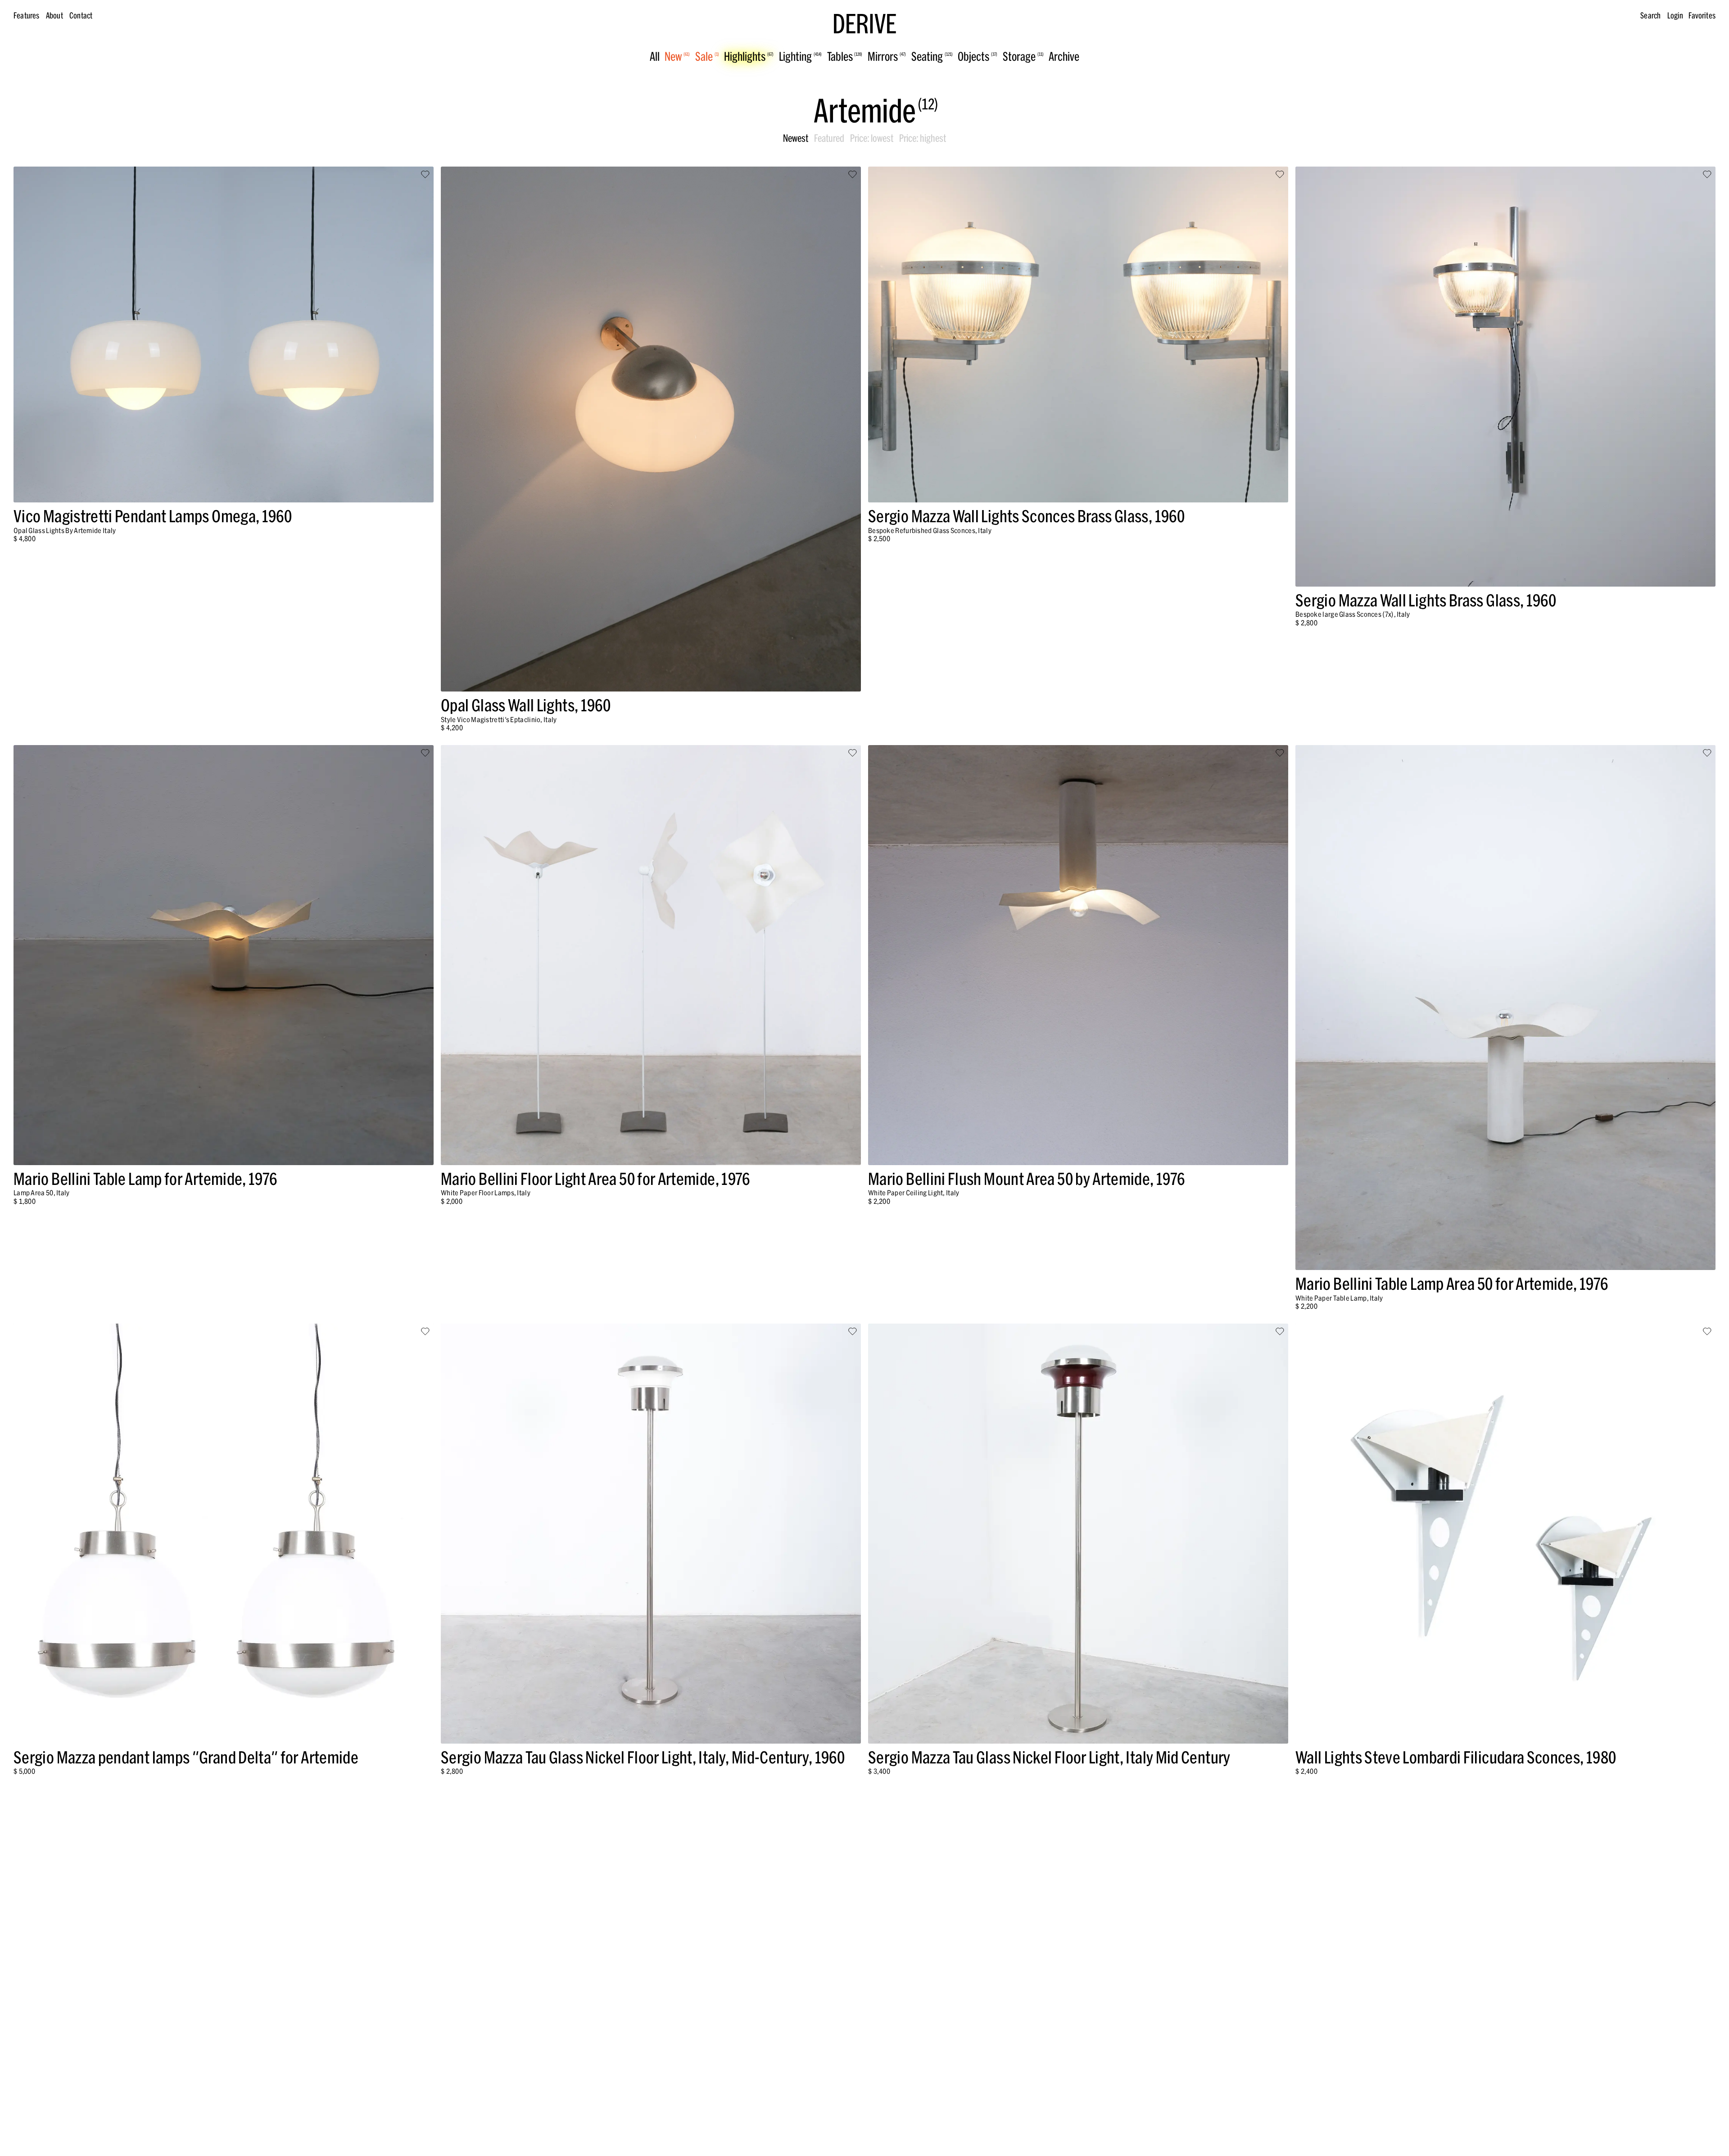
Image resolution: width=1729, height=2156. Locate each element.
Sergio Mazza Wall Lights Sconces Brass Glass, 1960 (1026, 516)
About (54, 16)
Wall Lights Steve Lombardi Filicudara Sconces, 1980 (1456, 1757)
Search (1650, 16)
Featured (829, 138)
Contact (81, 16)
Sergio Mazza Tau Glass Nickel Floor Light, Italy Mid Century (1049, 1757)
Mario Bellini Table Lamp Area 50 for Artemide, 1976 (1452, 1284)
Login (1675, 16)
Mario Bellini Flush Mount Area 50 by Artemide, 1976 (1026, 1179)
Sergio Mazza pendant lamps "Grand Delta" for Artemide (186, 1757)
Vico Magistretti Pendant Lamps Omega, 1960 (153, 516)
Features (26, 16)
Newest (796, 138)
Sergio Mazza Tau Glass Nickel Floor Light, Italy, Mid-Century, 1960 (643, 1757)
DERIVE (864, 24)
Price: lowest (872, 138)
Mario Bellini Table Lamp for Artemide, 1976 (145, 1179)
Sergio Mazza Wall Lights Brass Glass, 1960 (1426, 600)
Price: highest (923, 138)
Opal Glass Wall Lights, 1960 (526, 705)
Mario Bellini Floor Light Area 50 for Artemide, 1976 (595, 1179)
